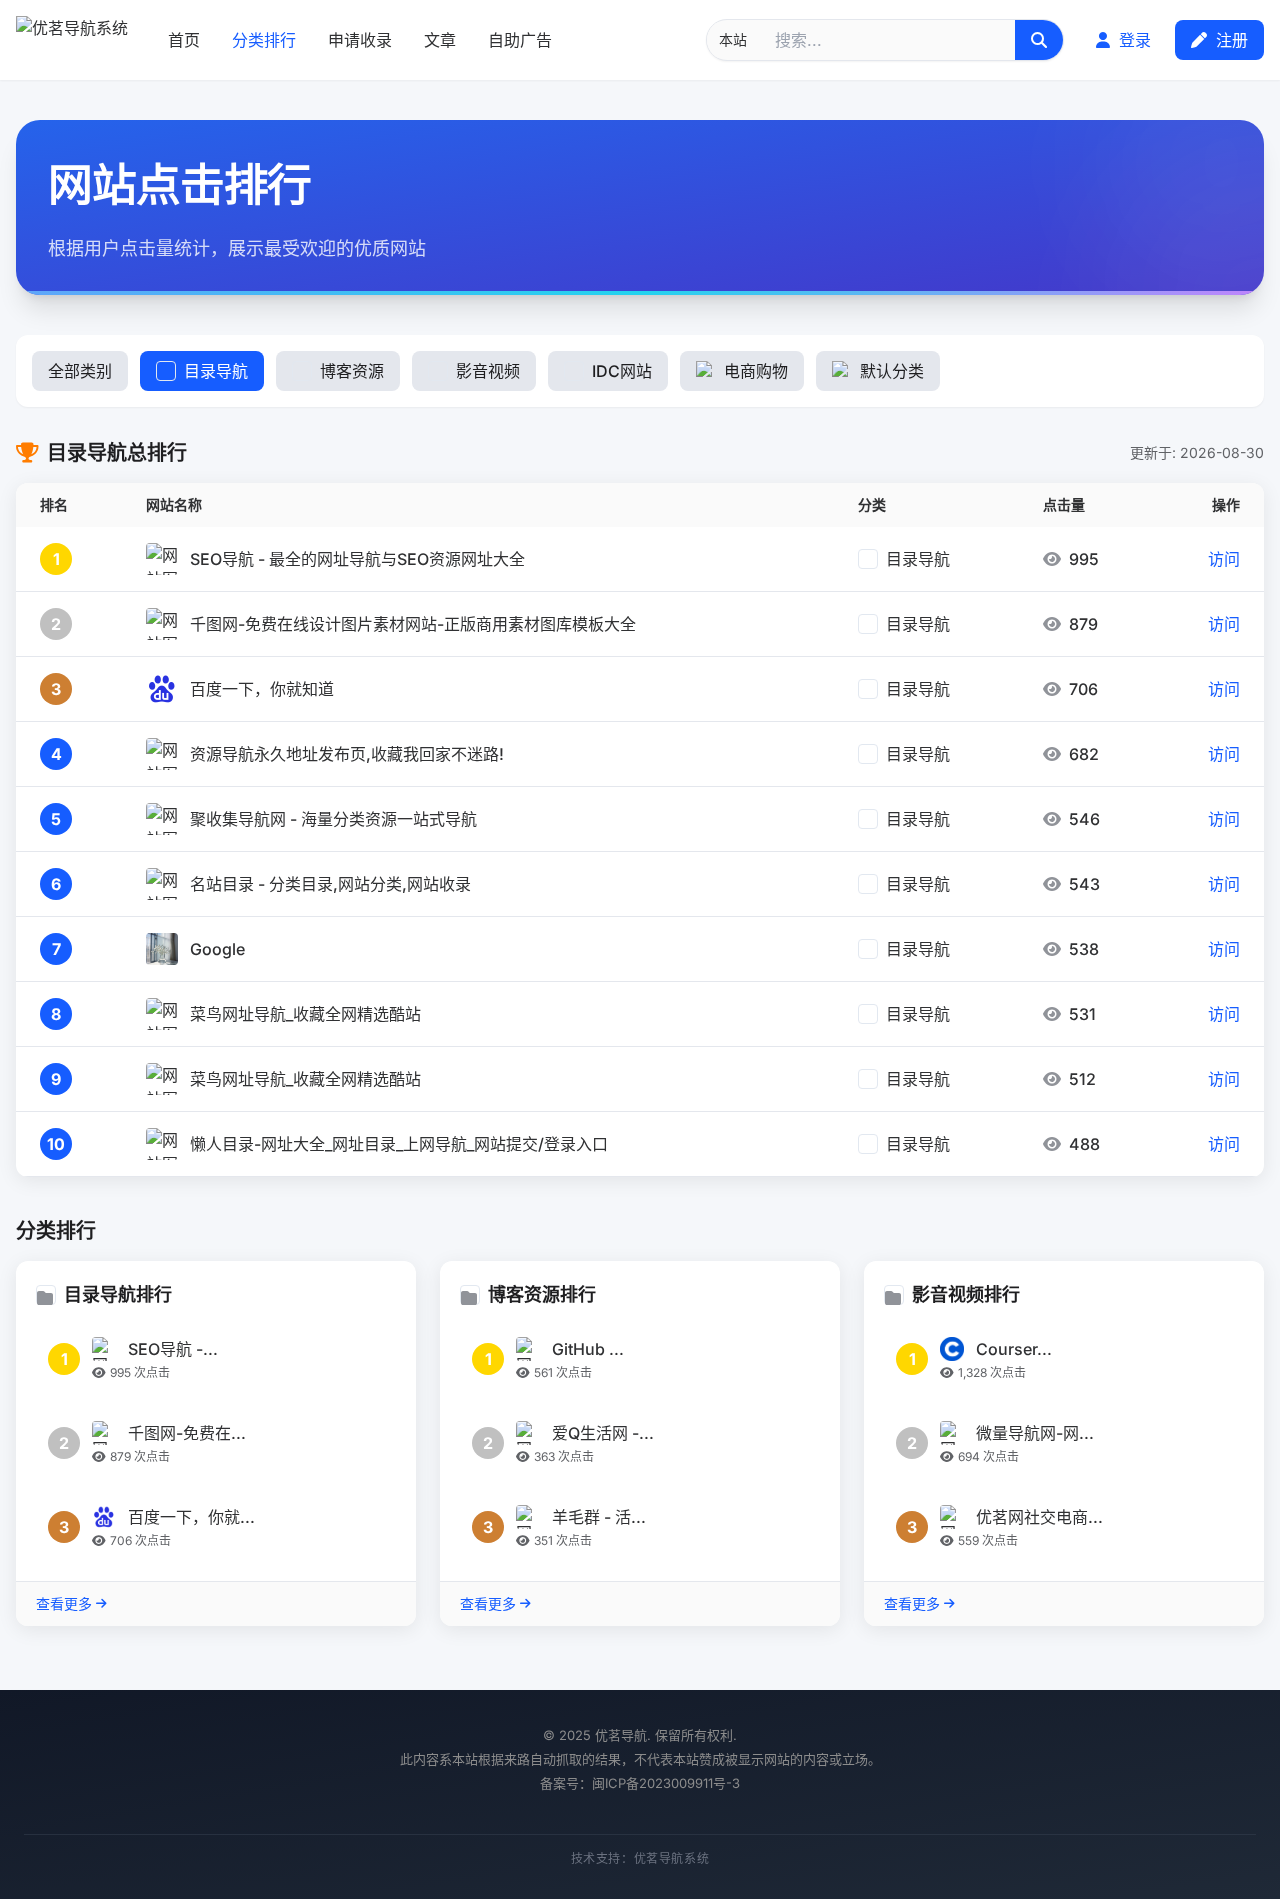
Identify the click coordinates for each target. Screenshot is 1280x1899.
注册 (1229, 40)
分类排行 (264, 40)
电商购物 (756, 371)
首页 (184, 40)
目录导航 (216, 371)
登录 (1132, 40)
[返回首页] (72, 40)
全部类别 (80, 371)
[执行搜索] (1039, 40)
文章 (440, 40)
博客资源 (352, 371)
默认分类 (892, 371)
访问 (1224, 559)
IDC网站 (622, 371)
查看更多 (64, 1603)
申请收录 (360, 40)
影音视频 (488, 371)
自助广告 (520, 40)
